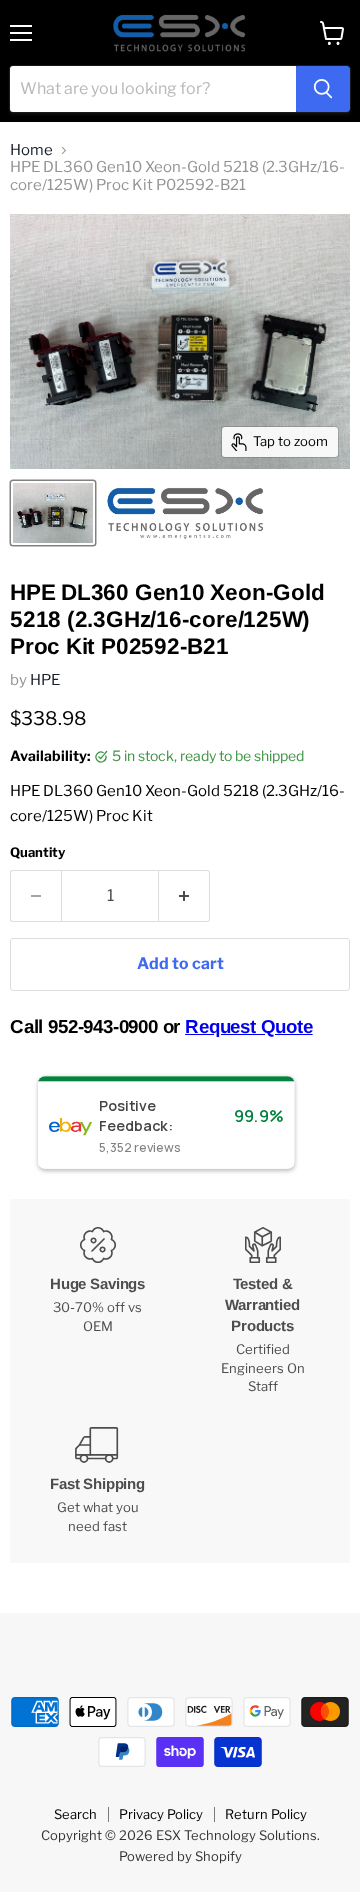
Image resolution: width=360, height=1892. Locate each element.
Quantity (37, 852)
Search (75, 1814)
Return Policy (266, 1814)
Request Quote (249, 1026)
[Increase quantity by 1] (184, 896)
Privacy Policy (161, 1814)
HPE (45, 680)
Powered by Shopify (180, 1856)
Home (31, 150)
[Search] (323, 89)
